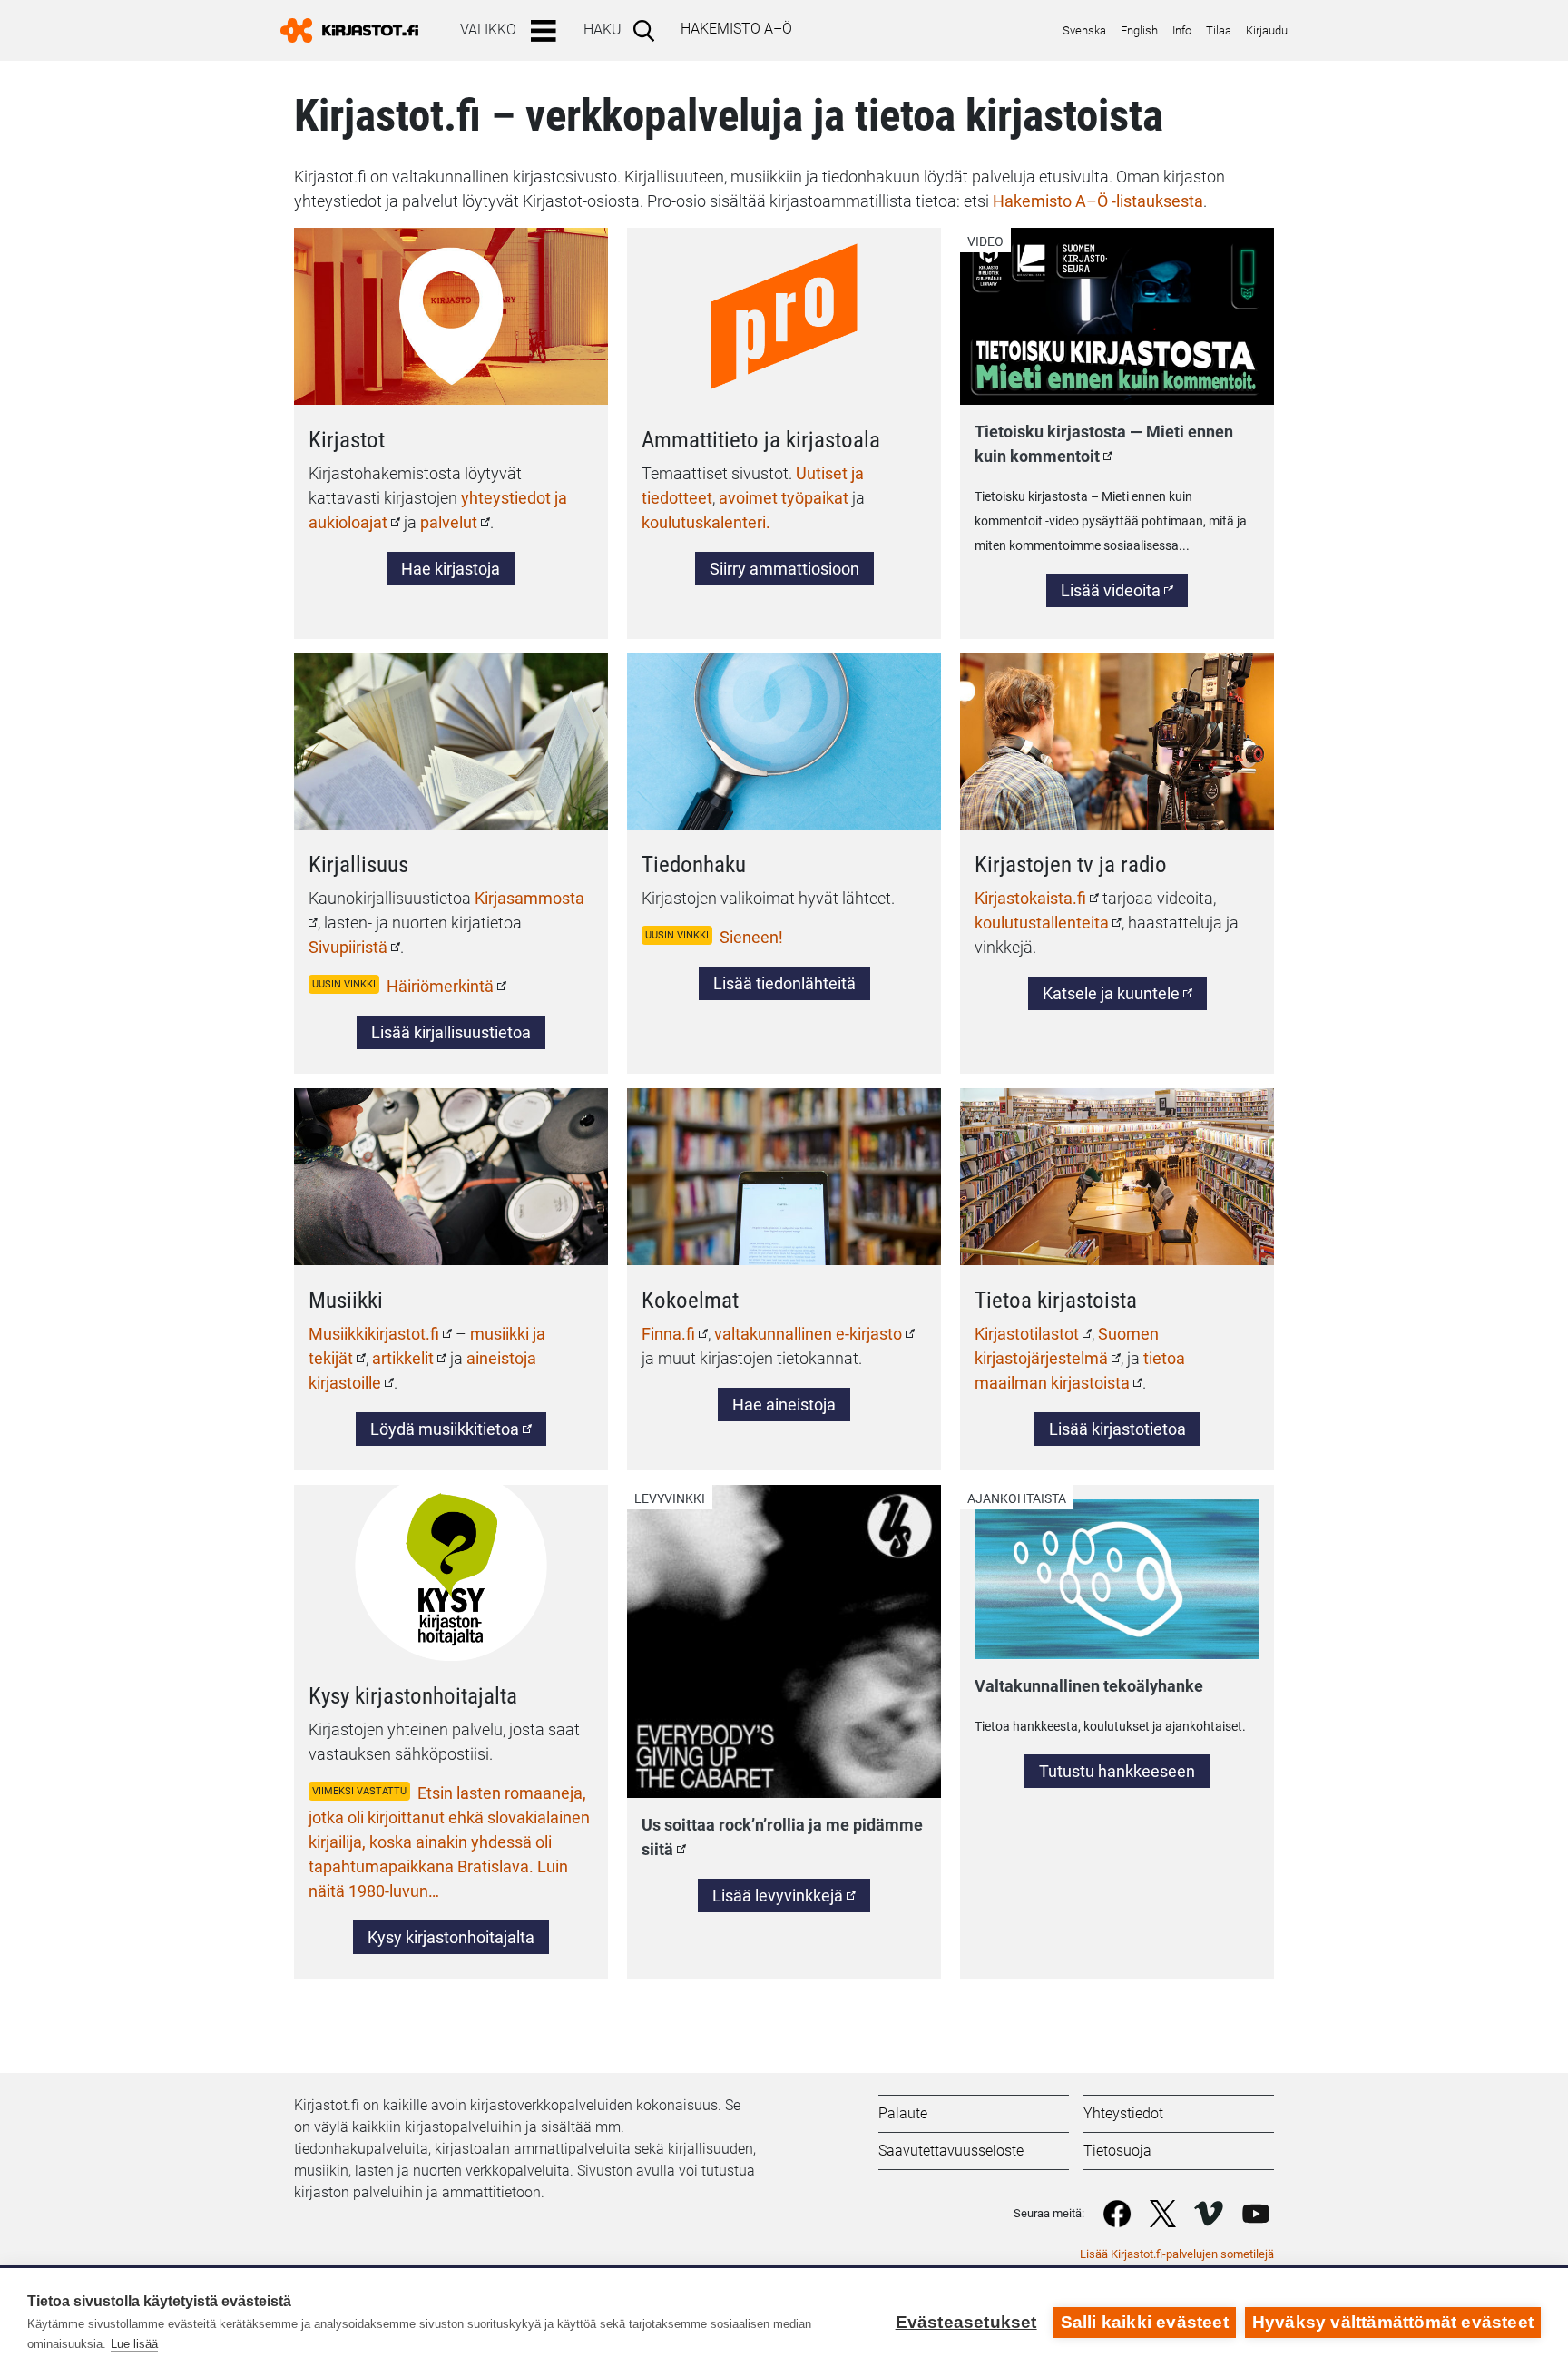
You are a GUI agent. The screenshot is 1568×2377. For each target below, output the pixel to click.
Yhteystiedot (1123, 2113)
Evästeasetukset (966, 2322)
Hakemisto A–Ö (736, 29)
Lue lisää (134, 2344)
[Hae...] (647, 30)
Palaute (903, 2113)
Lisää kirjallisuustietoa (451, 1032)
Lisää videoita (1124, 590)
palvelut (449, 522)
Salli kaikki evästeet (1145, 2322)
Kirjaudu (1267, 30)
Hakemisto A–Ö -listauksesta (1098, 201)
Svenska (1084, 30)
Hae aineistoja (784, 1405)
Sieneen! (751, 937)
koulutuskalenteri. (706, 522)
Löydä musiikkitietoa (445, 1429)
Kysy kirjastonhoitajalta (451, 1937)
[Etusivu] (357, 30)
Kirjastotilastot (1027, 1334)
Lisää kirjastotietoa (1117, 1429)
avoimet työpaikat (784, 498)
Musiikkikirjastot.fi (374, 1334)
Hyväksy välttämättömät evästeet (1393, 2322)
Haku (603, 29)
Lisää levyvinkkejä (778, 1896)
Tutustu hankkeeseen (1117, 1771)
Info (1182, 30)
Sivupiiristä (348, 947)
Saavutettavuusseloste (951, 2151)
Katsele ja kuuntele (1125, 997)
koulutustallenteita (1042, 923)
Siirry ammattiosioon (784, 569)
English (1139, 30)
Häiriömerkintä (440, 986)
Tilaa (1219, 30)
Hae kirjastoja (451, 569)
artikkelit (403, 1358)
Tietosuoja (1117, 2151)
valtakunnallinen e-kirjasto (808, 1334)
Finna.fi (668, 1334)
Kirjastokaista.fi (1030, 898)
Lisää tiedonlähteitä (784, 983)
